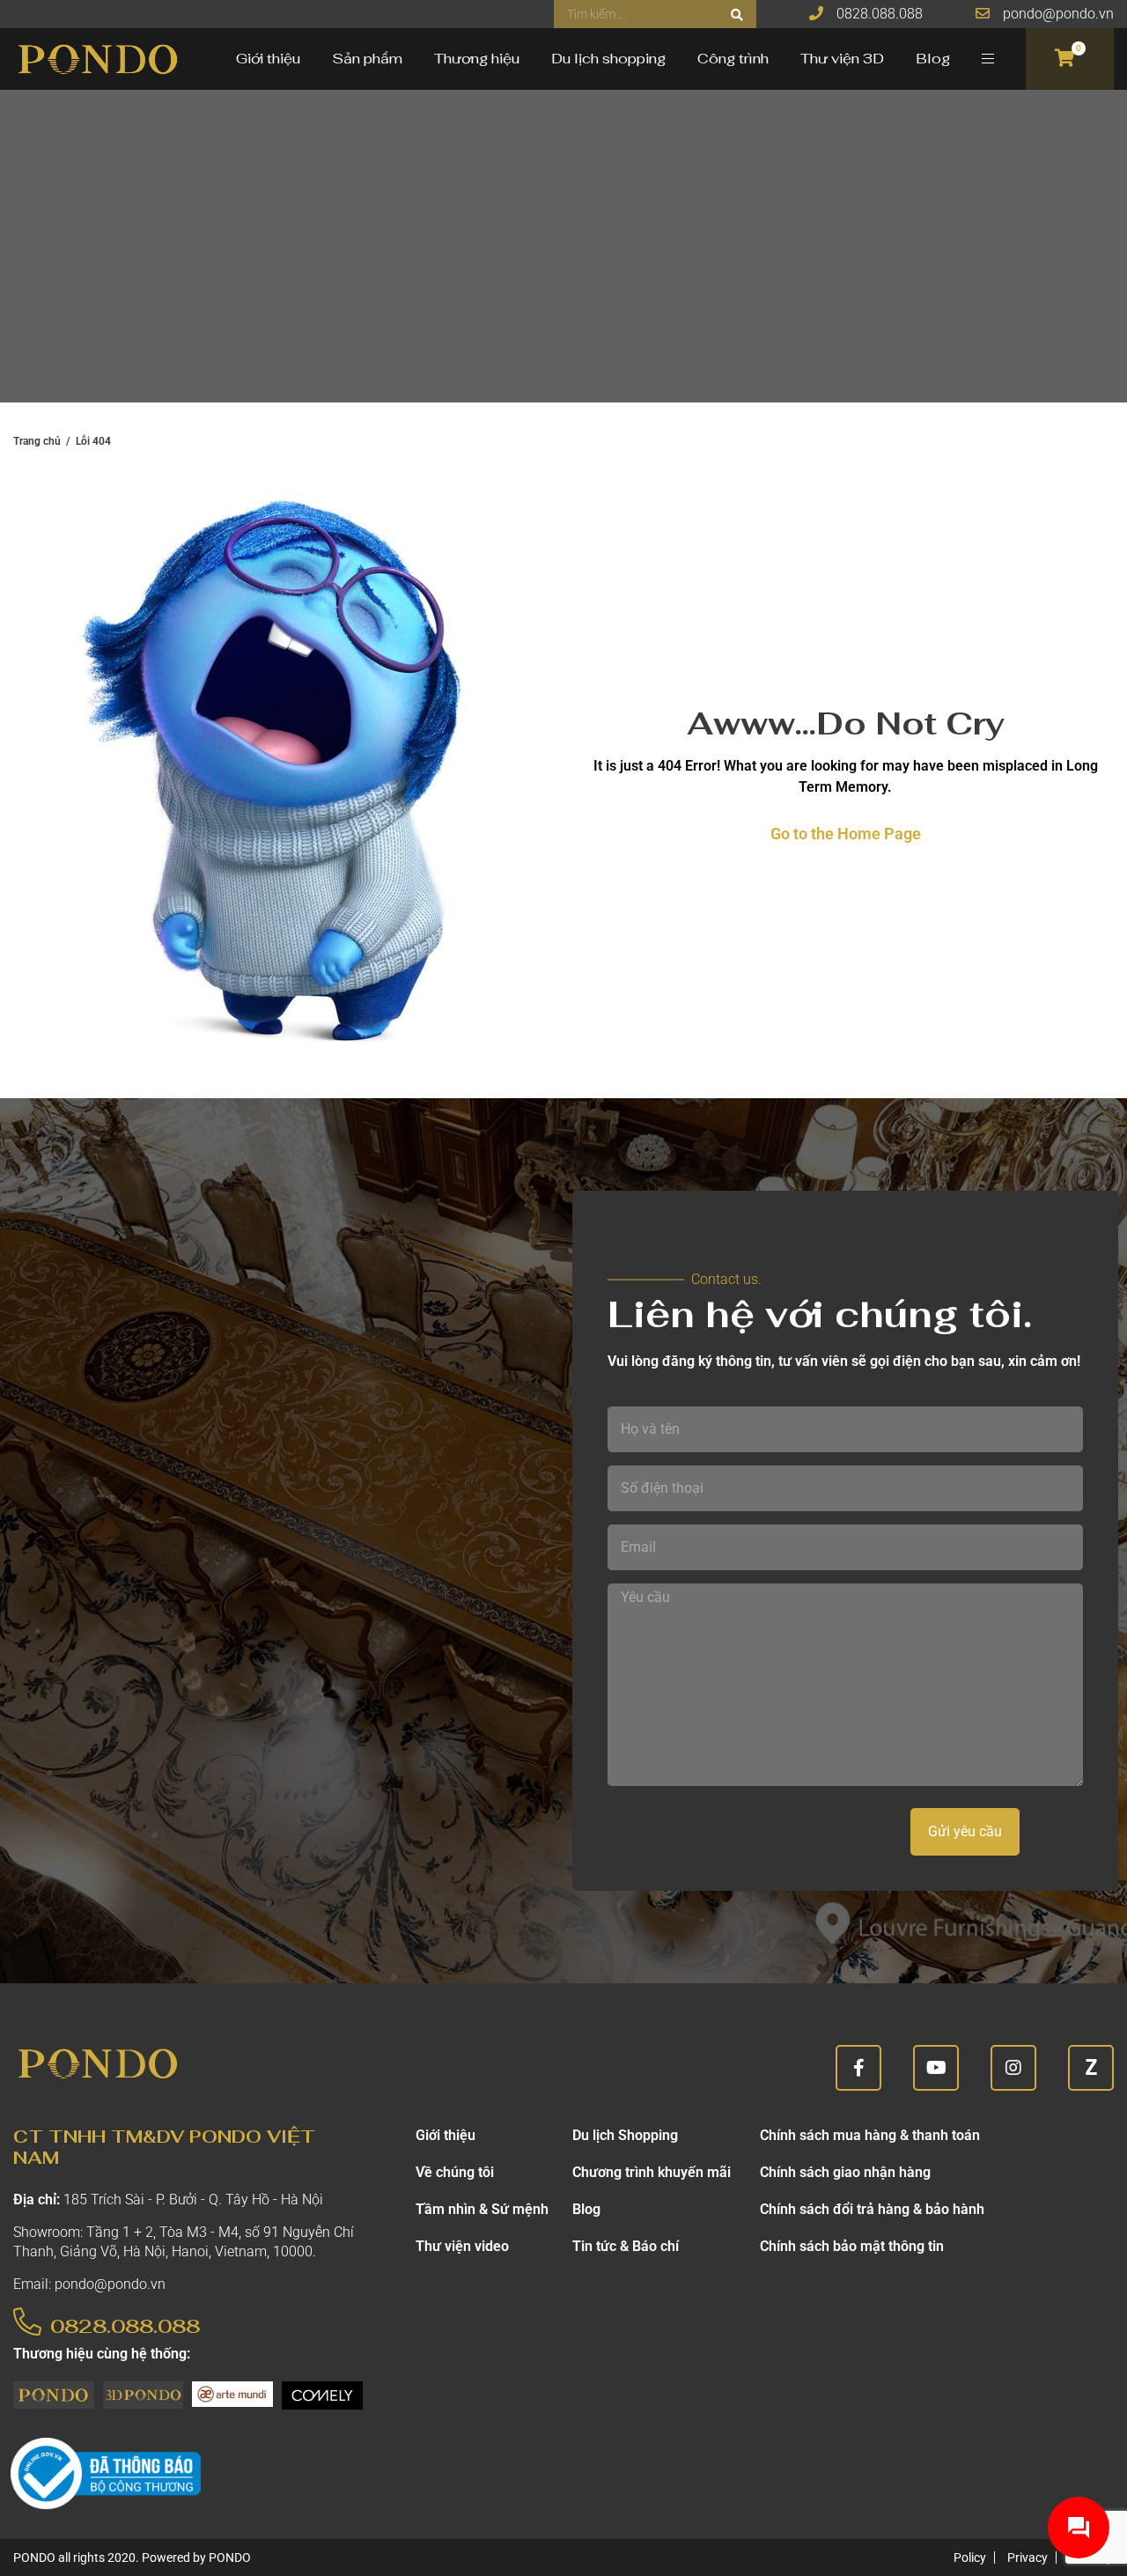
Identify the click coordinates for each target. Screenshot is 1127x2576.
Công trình (733, 59)
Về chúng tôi (455, 2172)
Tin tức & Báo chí (626, 2246)
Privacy (1028, 2558)
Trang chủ (37, 441)
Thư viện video (462, 2246)
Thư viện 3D (842, 59)
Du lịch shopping (608, 59)
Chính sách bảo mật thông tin (852, 2246)
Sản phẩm (367, 59)
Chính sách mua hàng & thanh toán (870, 2135)
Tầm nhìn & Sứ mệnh (482, 2209)
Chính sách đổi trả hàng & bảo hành (872, 2209)
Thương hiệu (477, 59)
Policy (970, 2558)
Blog (933, 59)
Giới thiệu (268, 59)
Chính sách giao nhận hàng (845, 2172)
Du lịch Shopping (625, 2135)
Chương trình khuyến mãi (652, 2172)
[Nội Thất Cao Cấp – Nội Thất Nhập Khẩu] (97, 59)
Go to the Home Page (846, 834)
